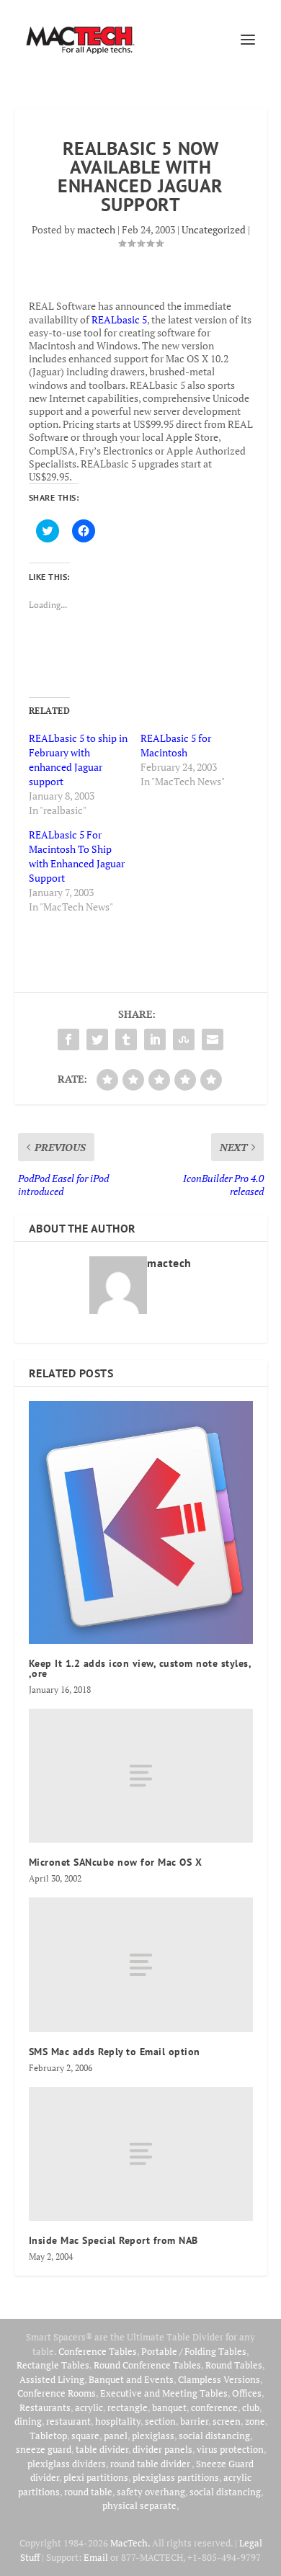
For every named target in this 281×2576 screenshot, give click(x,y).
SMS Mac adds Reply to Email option (115, 2052)
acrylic (89, 2407)
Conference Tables (98, 2351)
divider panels (162, 2449)
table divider (102, 2449)
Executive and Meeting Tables (164, 2393)
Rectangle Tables (53, 2365)
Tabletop (48, 2436)
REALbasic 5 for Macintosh (176, 745)
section (160, 2421)
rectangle (128, 2407)
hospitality (118, 2421)
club (251, 2407)
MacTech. (130, 2543)
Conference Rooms (57, 2393)
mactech (96, 229)
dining (28, 2421)
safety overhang (151, 2492)
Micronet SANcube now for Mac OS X (116, 1862)
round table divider (151, 2464)
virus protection (230, 2449)
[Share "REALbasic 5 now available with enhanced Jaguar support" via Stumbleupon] (184, 1039)
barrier (194, 2421)
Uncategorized (214, 229)
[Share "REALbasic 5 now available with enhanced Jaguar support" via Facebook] (68, 1039)
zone (255, 2421)
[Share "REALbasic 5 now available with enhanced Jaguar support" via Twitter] (97, 1039)
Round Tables (234, 2365)
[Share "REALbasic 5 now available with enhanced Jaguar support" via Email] (213, 1039)
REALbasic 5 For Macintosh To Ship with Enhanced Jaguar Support (77, 856)
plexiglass (153, 2436)
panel (116, 2436)
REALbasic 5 (119, 319)
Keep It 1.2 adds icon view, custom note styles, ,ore (140, 1668)
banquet (169, 2407)
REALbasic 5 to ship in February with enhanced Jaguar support (78, 760)
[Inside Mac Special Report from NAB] (141, 2154)
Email (96, 2557)
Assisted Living (52, 2379)
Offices (247, 2393)
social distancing (214, 2436)
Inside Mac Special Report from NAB (113, 2240)
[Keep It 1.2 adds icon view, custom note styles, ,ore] (141, 1522)
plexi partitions (96, 2477)
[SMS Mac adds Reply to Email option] (141, 1965)
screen (227, 2421)
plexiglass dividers (67, 2464)
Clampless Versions (219, 2379)
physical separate (139, 2505)
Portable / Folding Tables (194, 2351)
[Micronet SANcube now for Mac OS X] (141, 1776)
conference (214, 2407)
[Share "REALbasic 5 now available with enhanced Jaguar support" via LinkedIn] (155, 1039)
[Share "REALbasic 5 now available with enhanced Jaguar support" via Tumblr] (126, 1039)
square (85, 2436)
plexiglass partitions (176, 2477)
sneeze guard (44, 2449)
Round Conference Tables (147, 2365)
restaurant (68, 2421)
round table (88, 2492)
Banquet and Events (131, 2379)
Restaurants (45, 2407)
